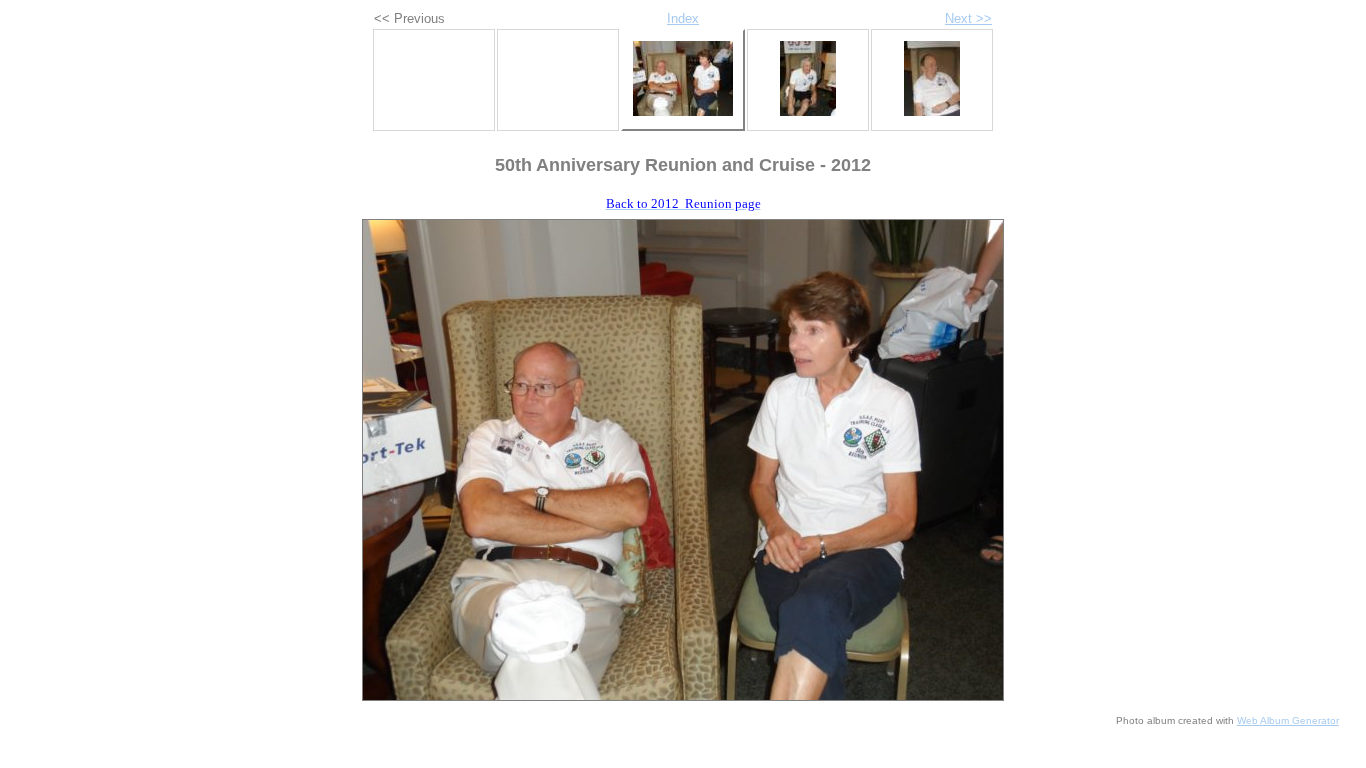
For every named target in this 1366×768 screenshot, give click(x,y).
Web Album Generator (1288, 720)
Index (683, 18)
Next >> (968, 18)
